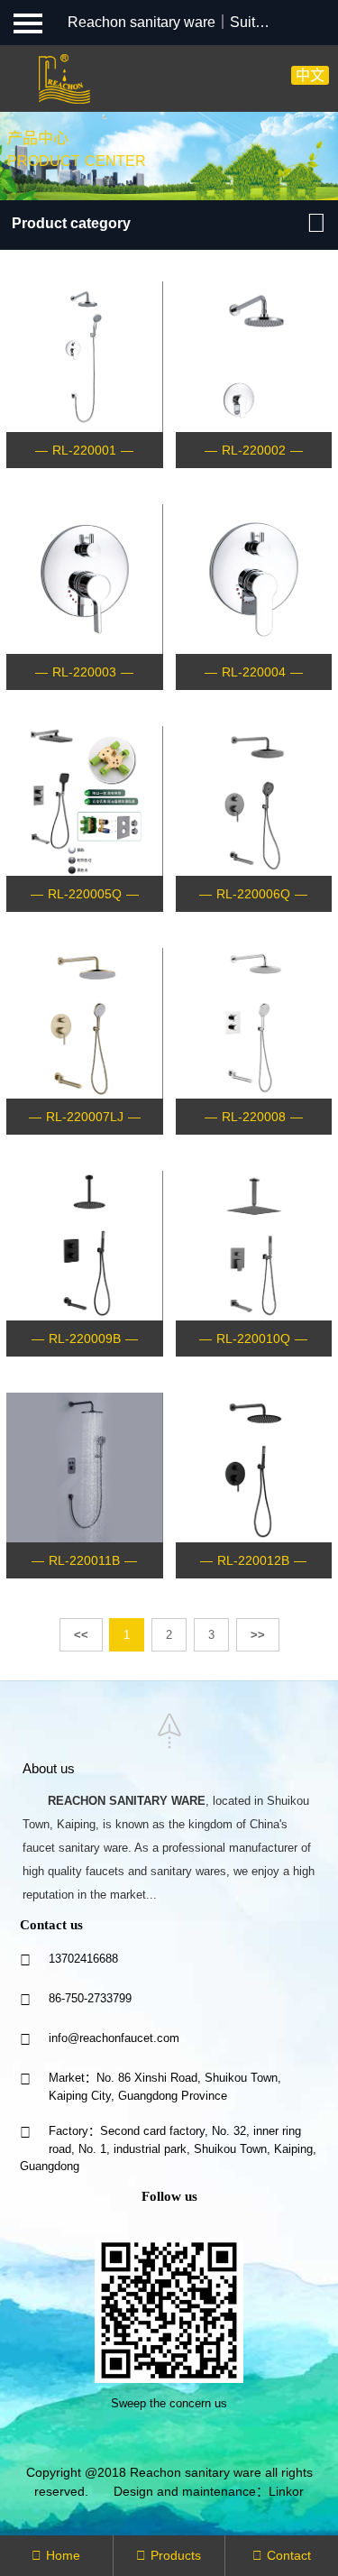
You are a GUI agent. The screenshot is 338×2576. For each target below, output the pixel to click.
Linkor (286, 2491)
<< (81, 1635)
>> (258, 1635)
